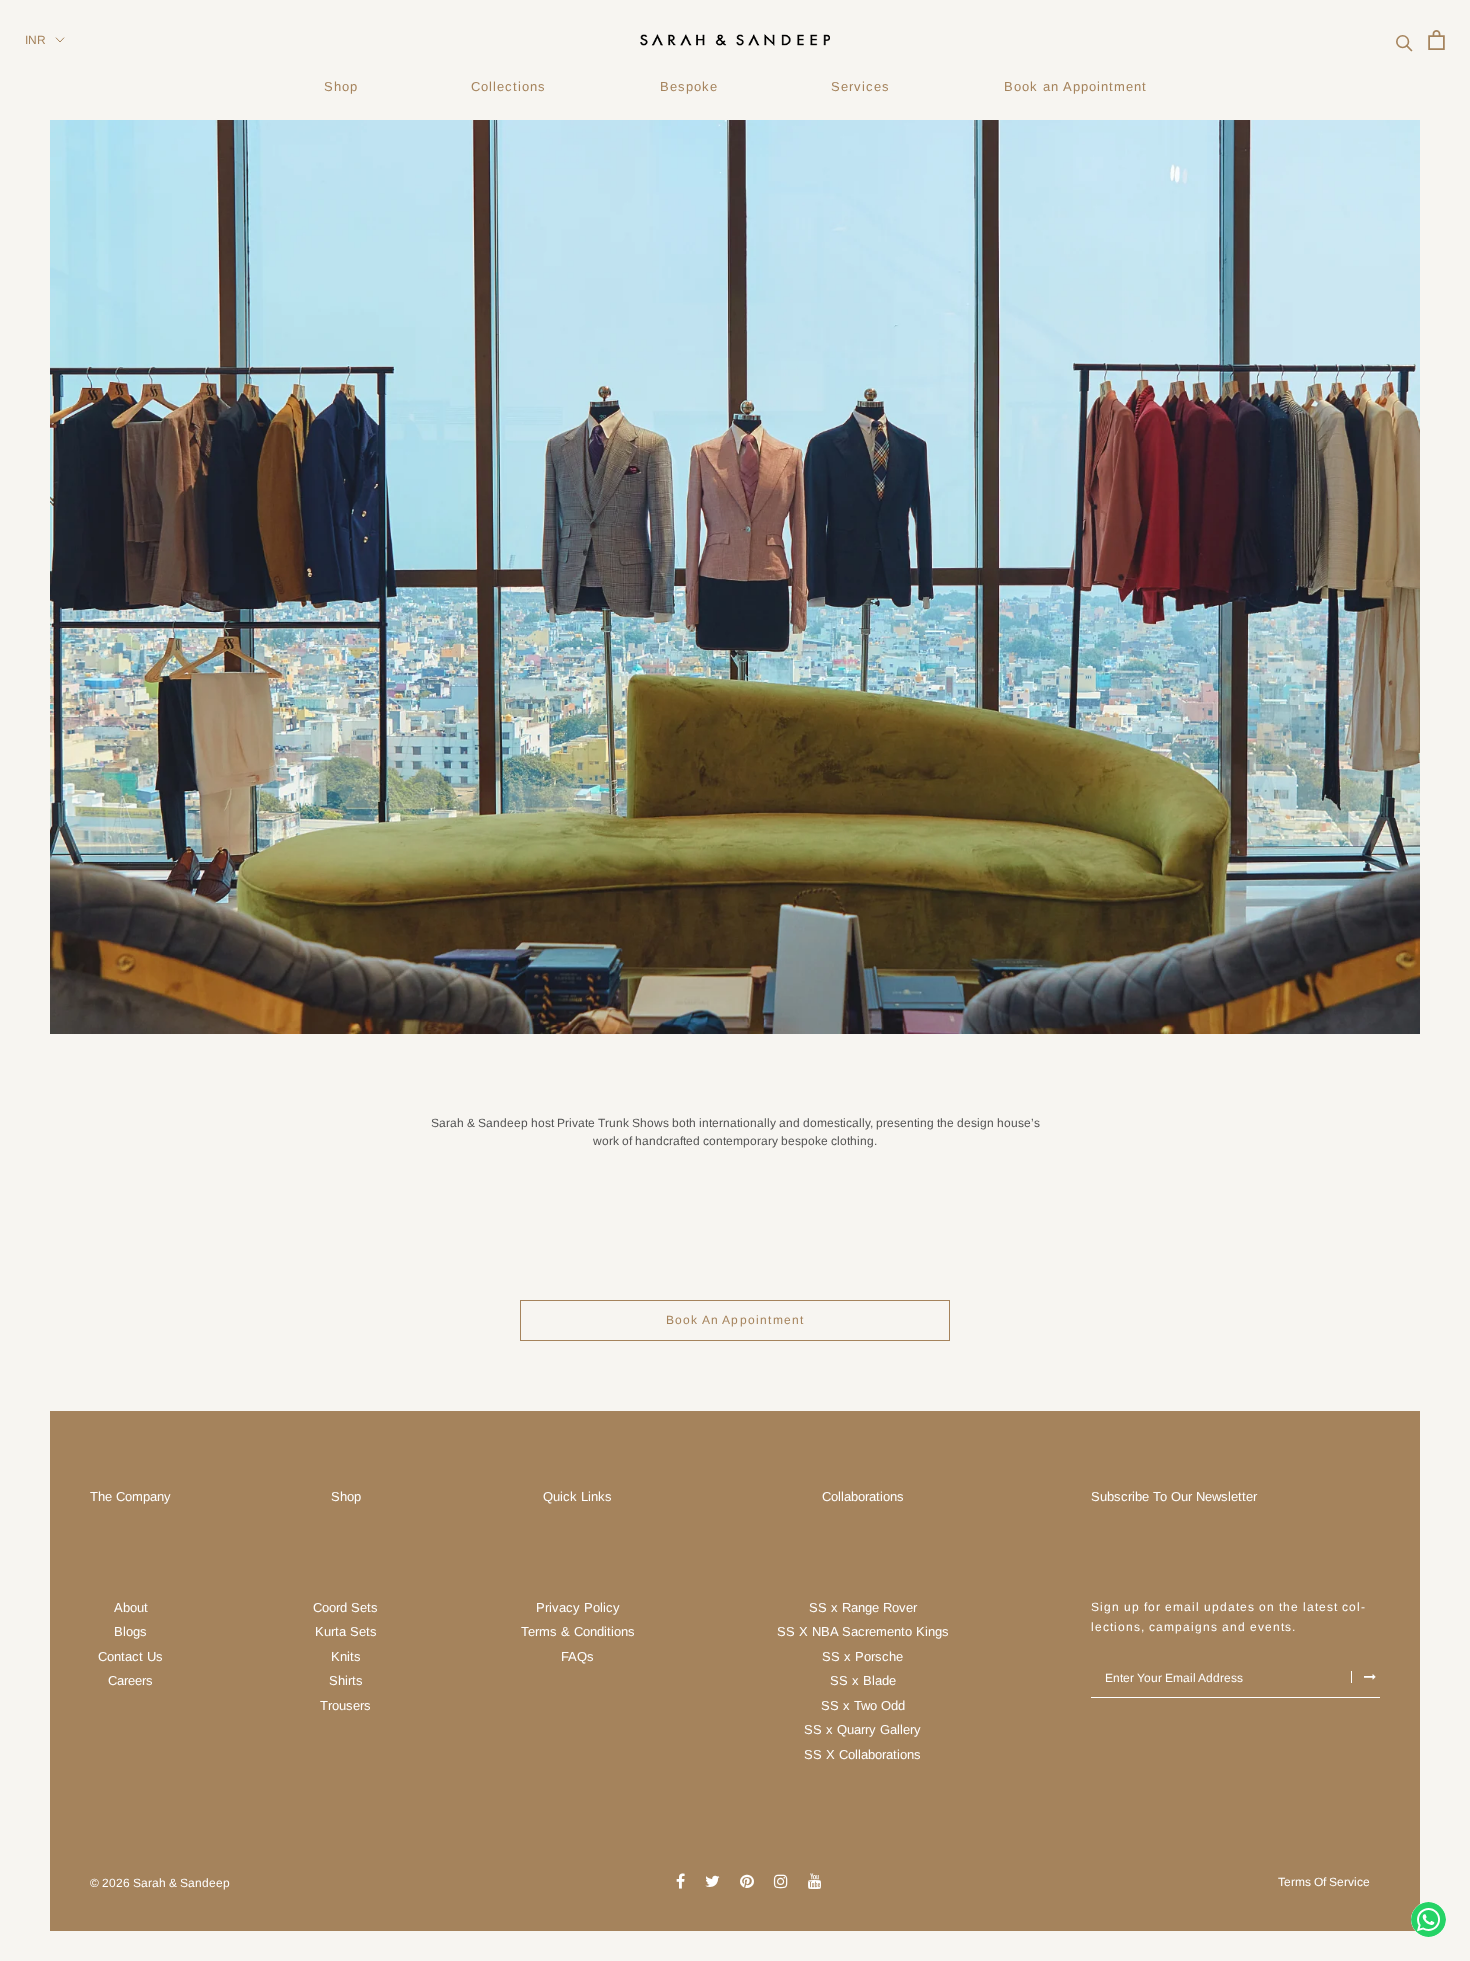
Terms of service (1324, 1882)
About (131, 1607)
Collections (508, 86)
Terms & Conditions (578, 1631)
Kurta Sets (346, 1631)
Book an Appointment (1075, 86)
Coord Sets (345, 1607)
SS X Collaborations (862, 1754)
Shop (341, 86)
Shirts (346, 1680)
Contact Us (130, 1656)
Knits (346, 1656)
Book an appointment (735, 1320)
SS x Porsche (862, 1656)
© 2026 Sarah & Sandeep (160, 1883)
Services (860, 86)
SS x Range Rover (863, 1607)
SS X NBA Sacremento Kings (863, 1631)
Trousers (345, 1705)
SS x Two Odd (863, 1705)
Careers (130, 1680)
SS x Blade (863, 1680)
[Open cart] (1436, 40)
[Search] (1404, 40)
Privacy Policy (578, 1607)
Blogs (130, 1631)
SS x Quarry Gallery (862, 1729)
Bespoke (689, 86)
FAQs (577, 1656)
